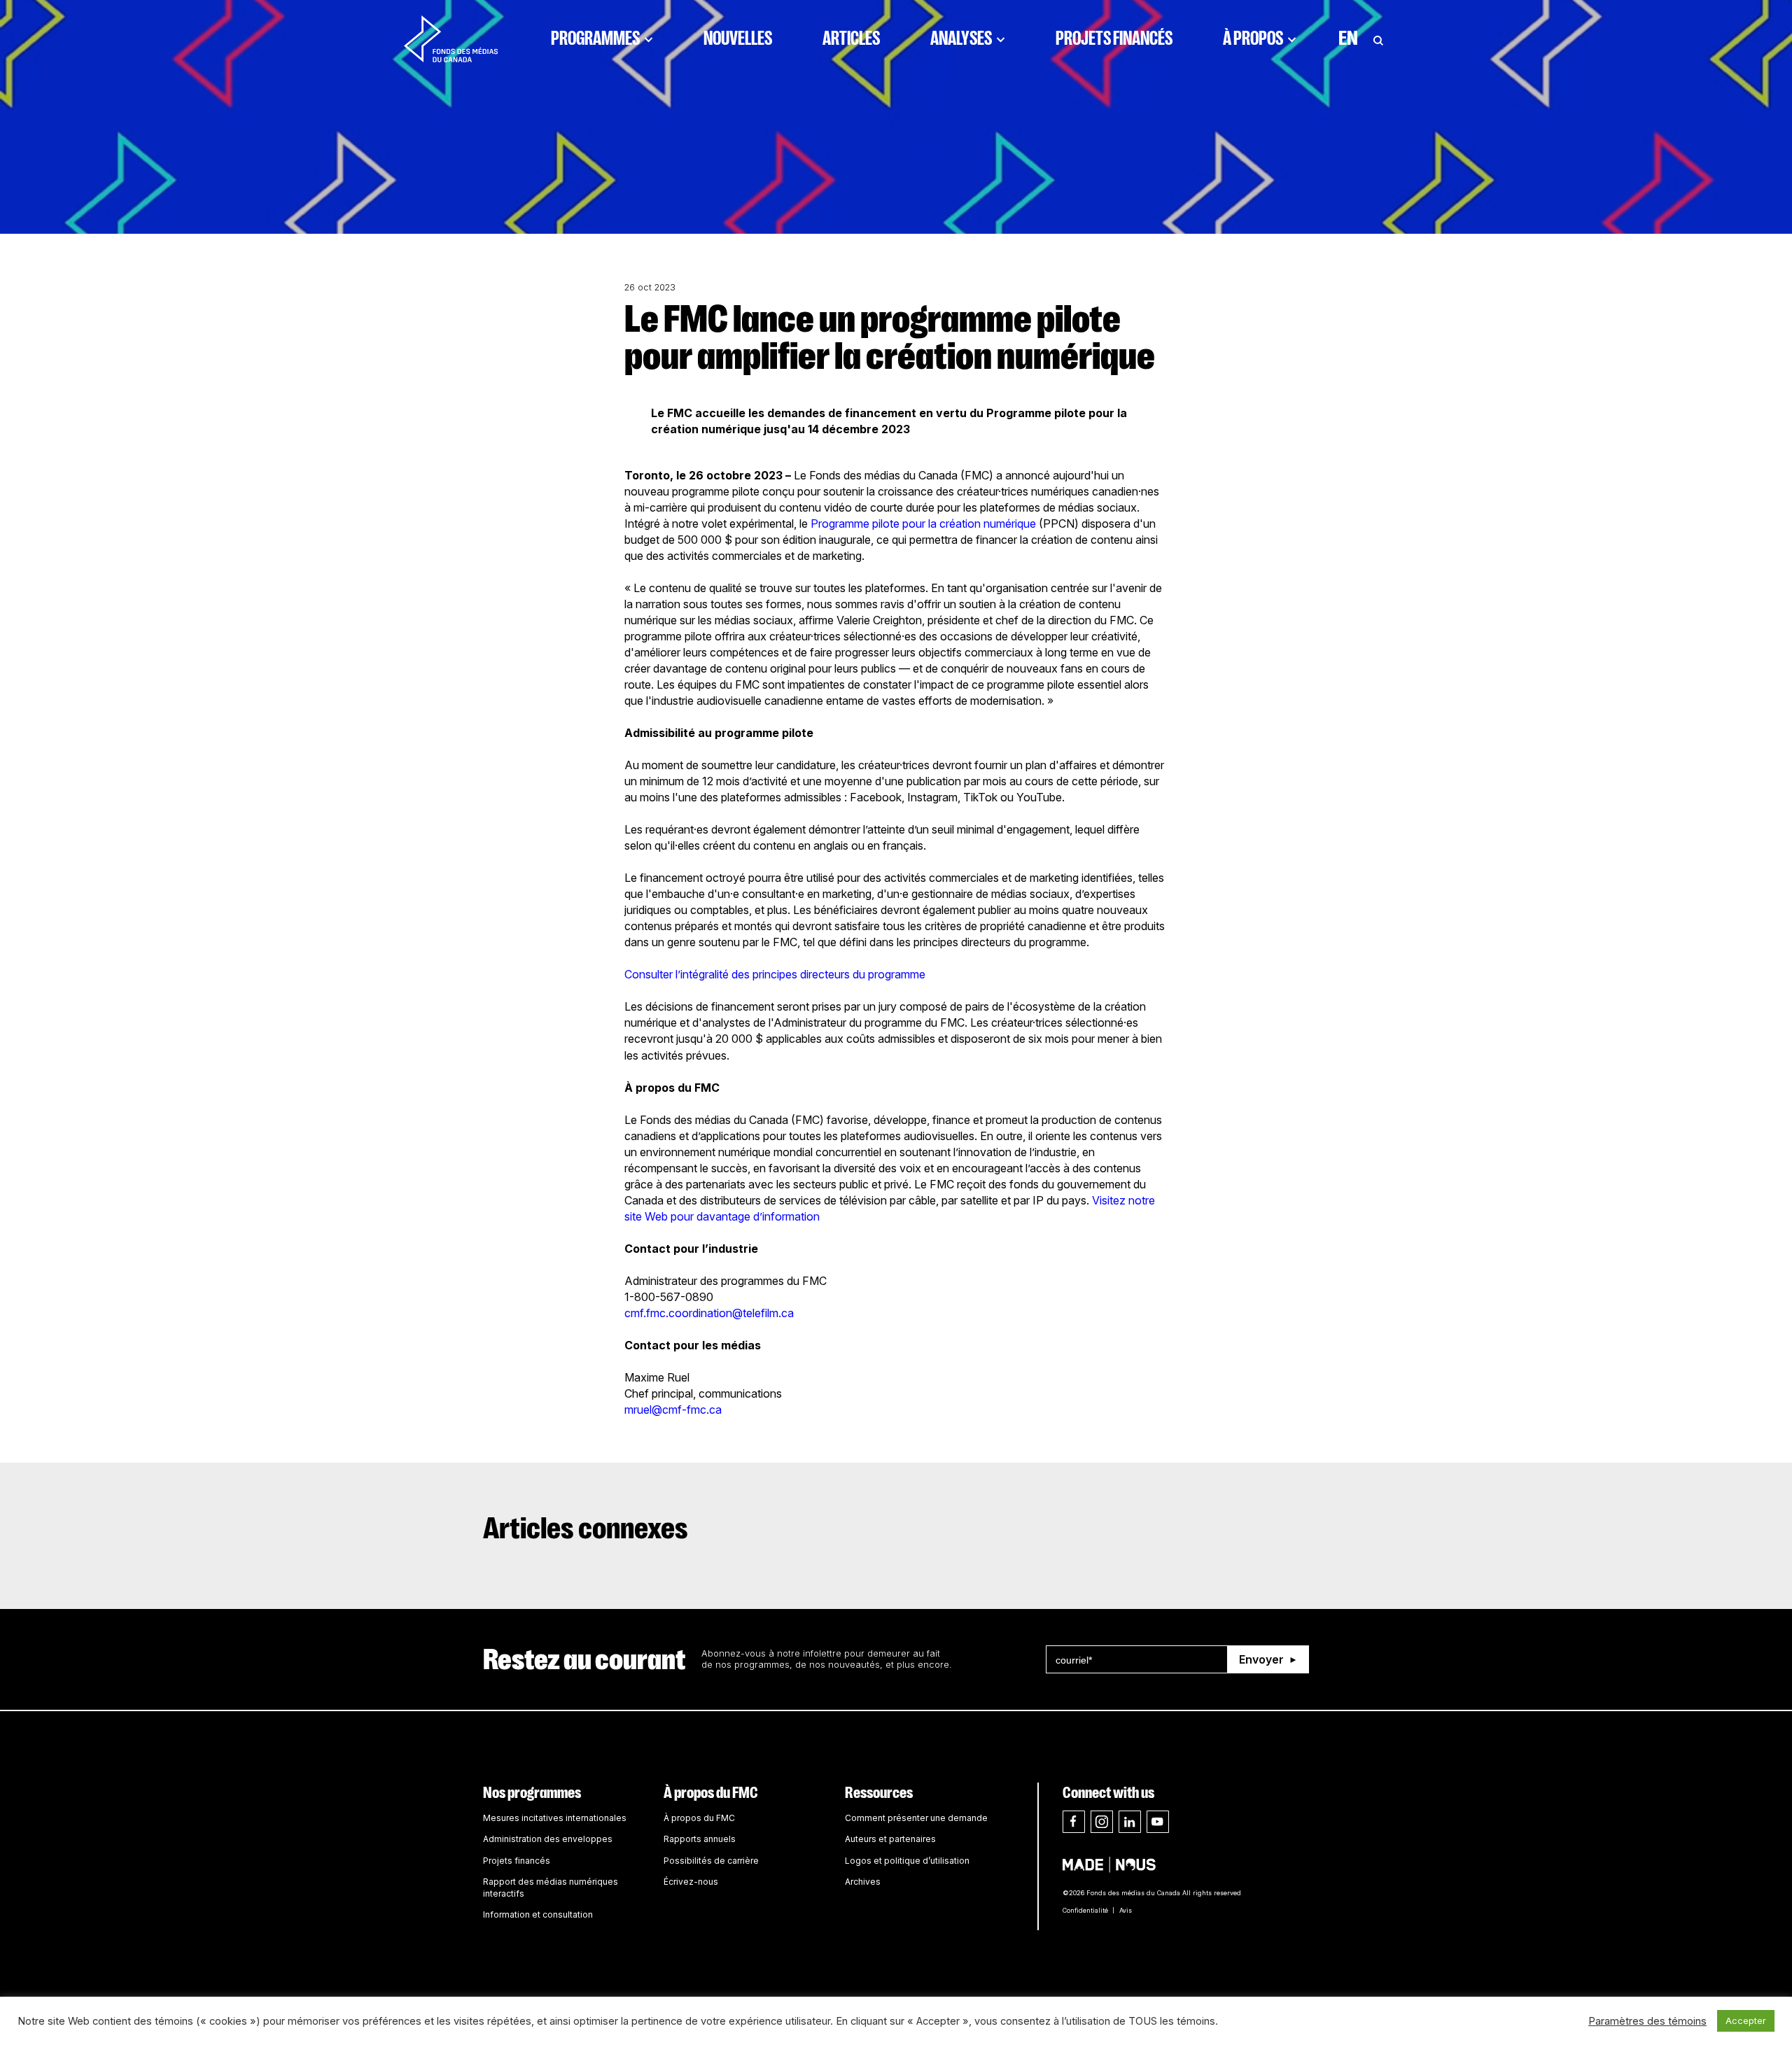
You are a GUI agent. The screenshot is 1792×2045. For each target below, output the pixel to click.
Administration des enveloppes (548, 1839)
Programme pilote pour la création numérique (923, 523)
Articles (851, 38)
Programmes (595, 38)
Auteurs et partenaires (890, 1839)
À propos (1253, 38)
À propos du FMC (711, 1793)
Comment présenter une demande (916, 1818)
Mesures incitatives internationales (555, 1818)
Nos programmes (532, 1793)
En (1348, 38)
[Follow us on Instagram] (1102, 1822)
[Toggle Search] (1378, 38)
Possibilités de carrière (711, 1861)
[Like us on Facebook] (1074, 1822)
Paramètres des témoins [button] (1647, 2021)
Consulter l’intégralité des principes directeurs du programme (776, 974)
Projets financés (1114, 38)
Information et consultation (538, 1914)
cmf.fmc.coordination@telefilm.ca (709, 1313)
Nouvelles (738, 38)
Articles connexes (586, 1529)
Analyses (961, 38)
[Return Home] (451, 38)
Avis (1126, 1910)
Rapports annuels (700, 1839)
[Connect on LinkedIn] (1130, 1822)
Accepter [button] (1746, 2021)
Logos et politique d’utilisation (907, 1861)
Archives (863, 1882)
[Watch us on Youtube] (1158, 1822)
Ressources (879, 1793)
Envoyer (1261, 1659)
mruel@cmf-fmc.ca (673, 1410)
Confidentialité (1085, 1910)
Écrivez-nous (691, 1882)
